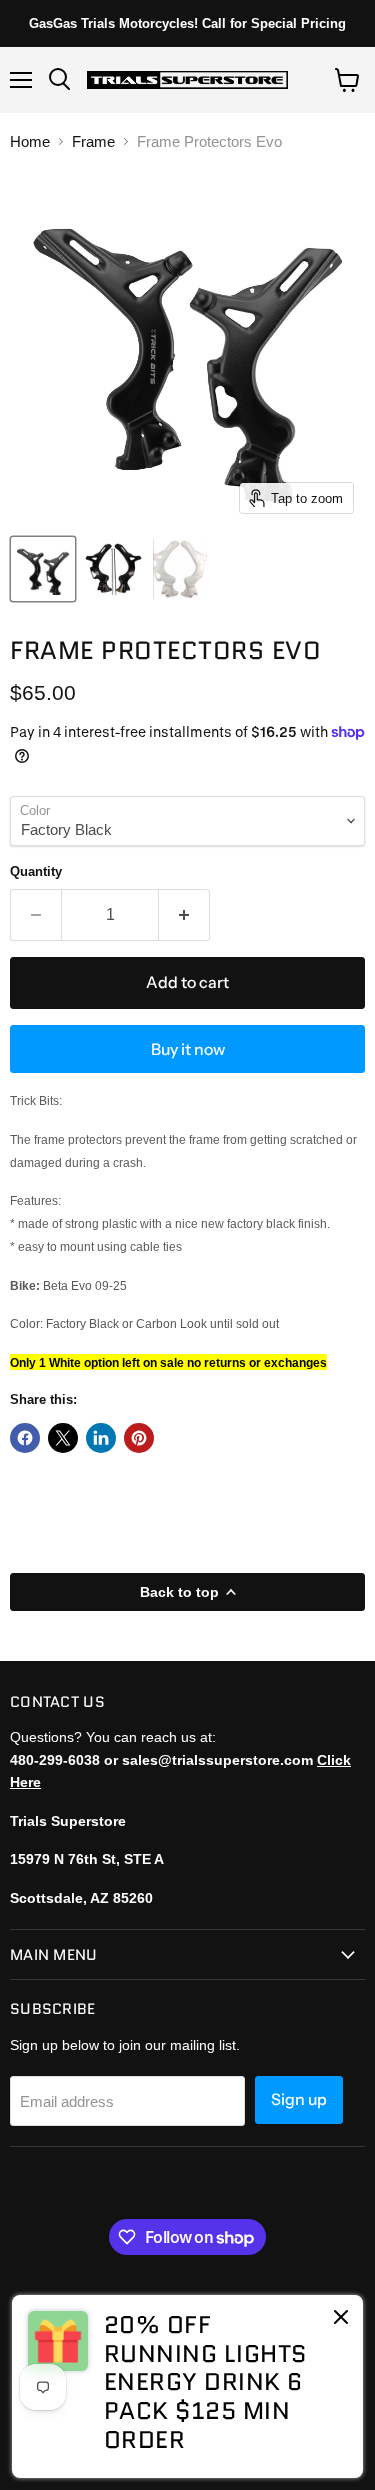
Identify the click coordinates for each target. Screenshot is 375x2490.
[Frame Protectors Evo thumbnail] (43, 569)
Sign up (299, 2099)
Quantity (36, 871)
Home (30, 141)
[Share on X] (63, 1438)
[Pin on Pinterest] (139, 1438)
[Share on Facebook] (25, 1438)
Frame (93, 141)
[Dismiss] (341, 2319)
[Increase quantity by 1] (184, 915)
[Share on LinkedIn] (101, 1438)
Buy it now (188, 1049)
